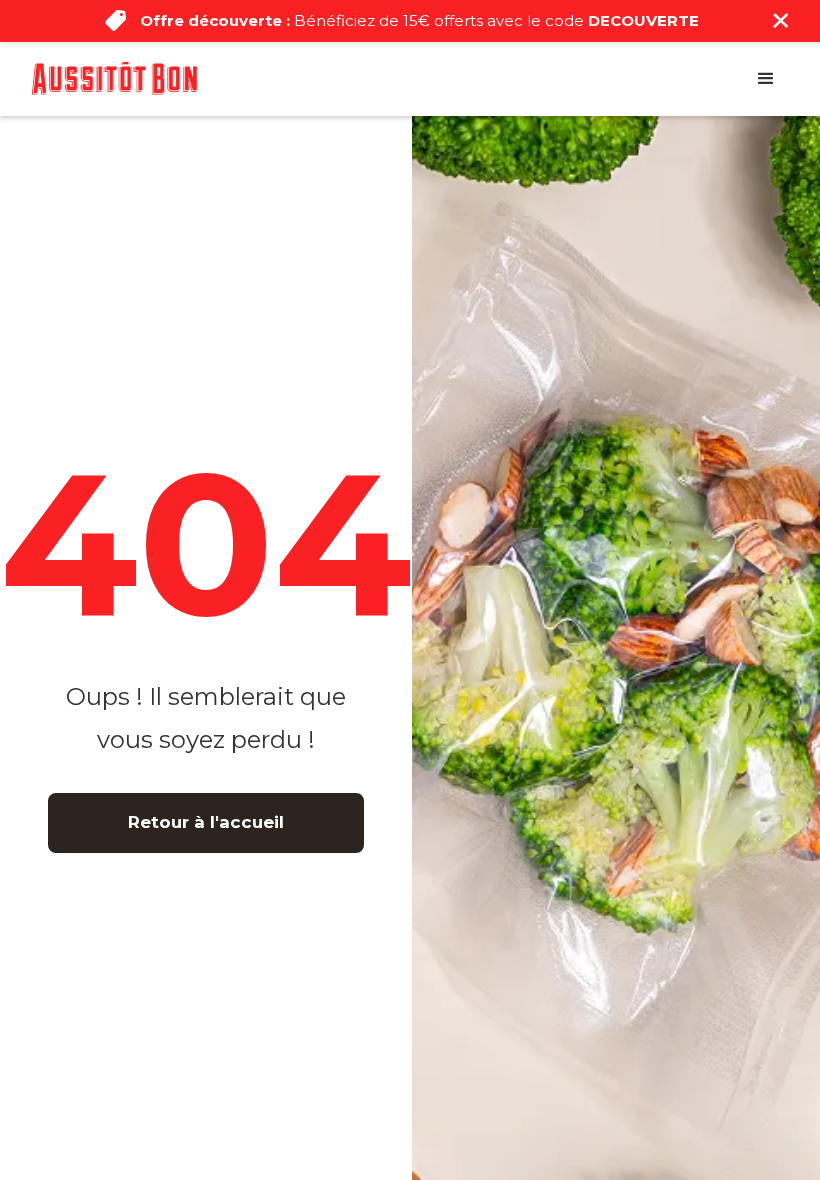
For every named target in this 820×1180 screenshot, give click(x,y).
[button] (766, 79)
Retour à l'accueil (206, 822)
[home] (114, 78)
